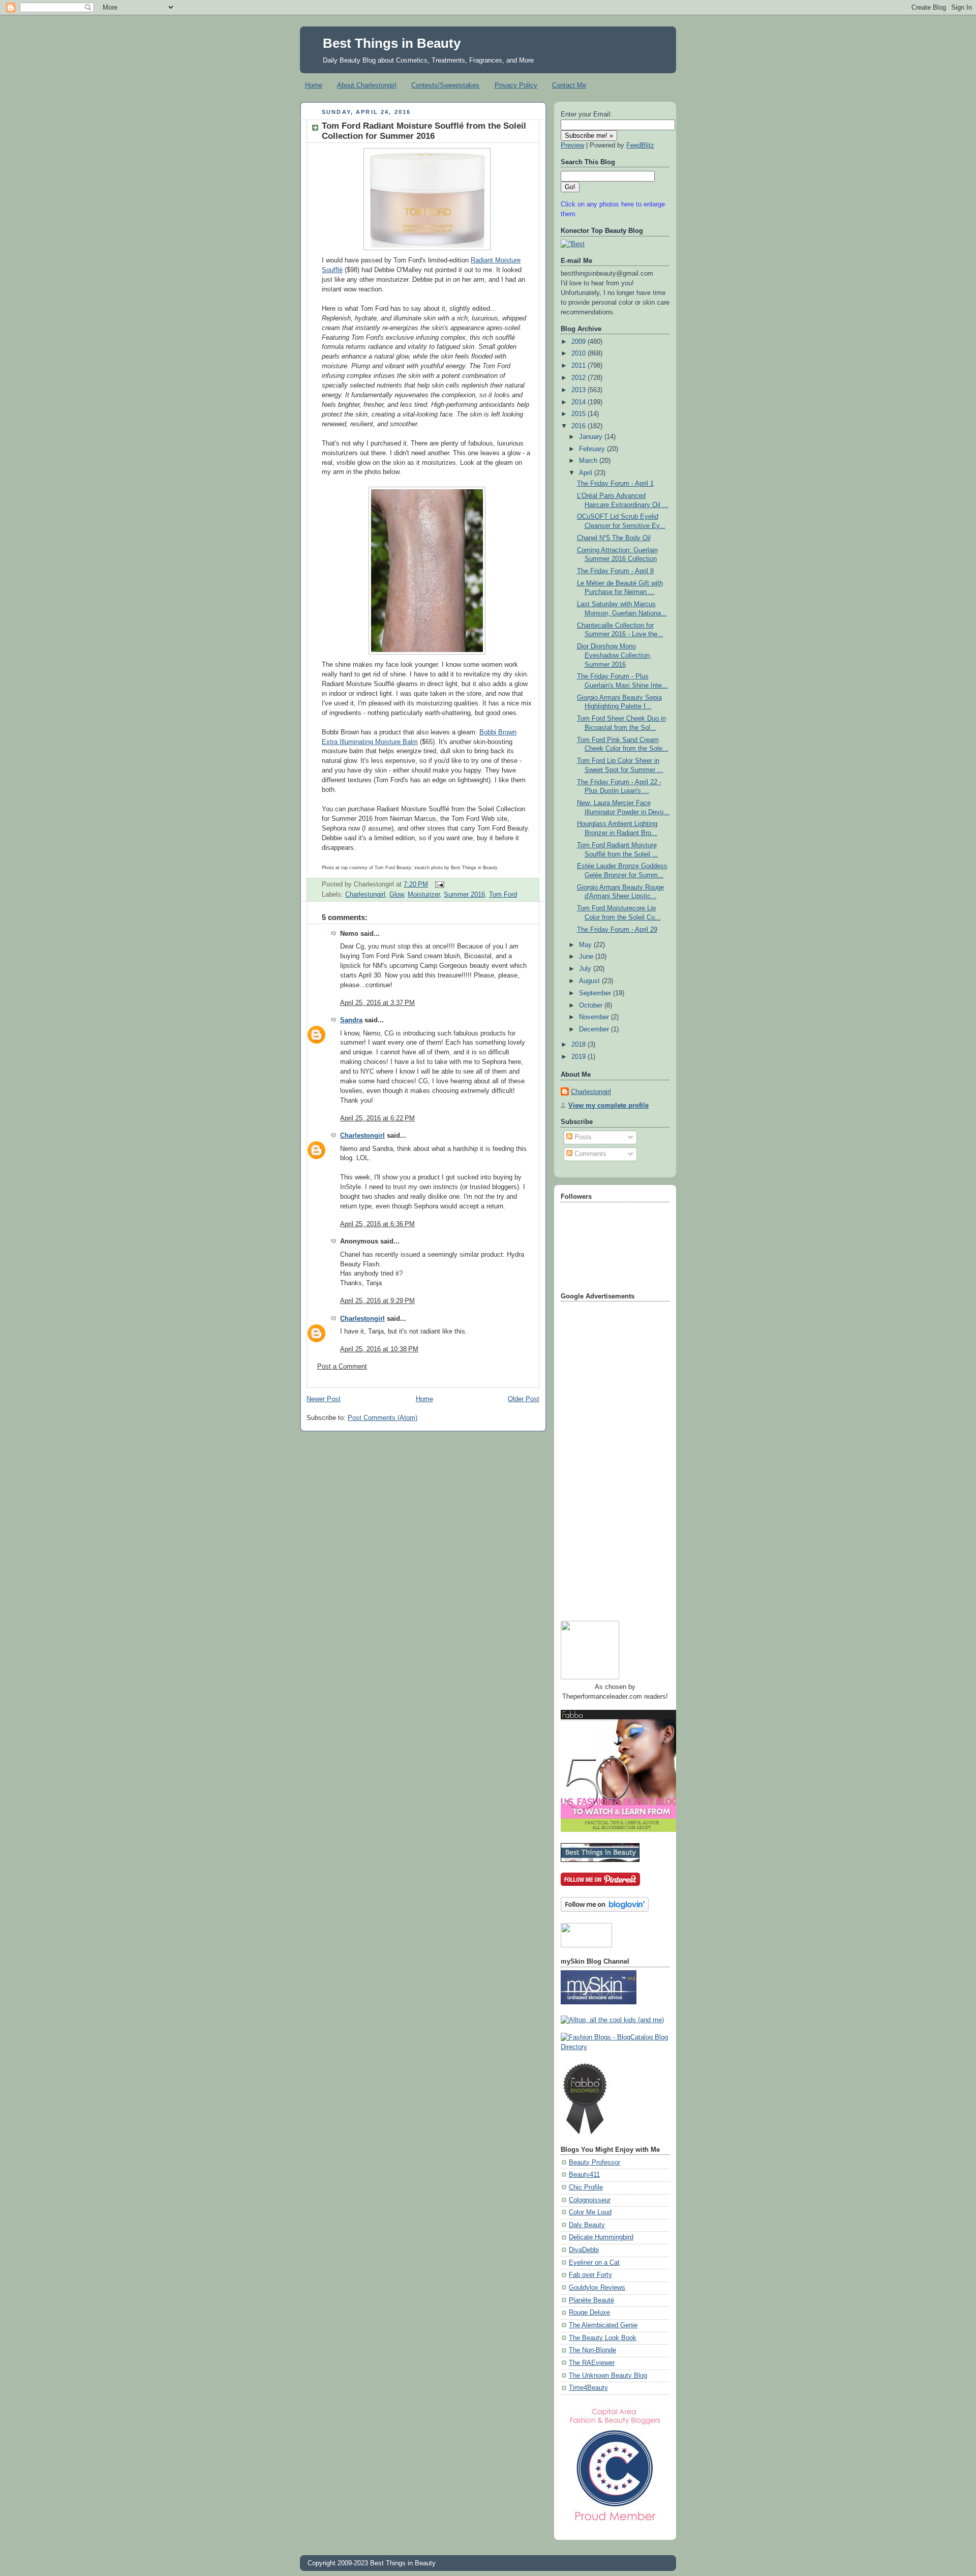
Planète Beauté (591, 2300)
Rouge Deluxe (589, 2313)
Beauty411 (584, 2175)
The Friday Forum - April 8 (615, 571)
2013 (579, 390)
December (595, 1029)
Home (314, 85)
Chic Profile (586, 2187)
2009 (579, 342)
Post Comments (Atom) (383, 1418)
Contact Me (569, 85)
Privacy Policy (516, 85)
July (586, 969)
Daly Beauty (587, 2225)
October (592, 1005)
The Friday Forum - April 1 (615, 484)
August (590, 981)
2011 (579, 366)
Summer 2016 (464, 895)
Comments (589, 1154)
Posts (582, 1137)
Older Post (524, 1399)
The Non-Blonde (592, 2350)
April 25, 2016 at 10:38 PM (379, 1349)
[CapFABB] (615, 2523)
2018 (579, 1045)
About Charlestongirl (367, 85)
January (592, 437)
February (593, 449)
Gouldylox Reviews (597, 2288)
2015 (579, 414)
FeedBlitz (640, 145)
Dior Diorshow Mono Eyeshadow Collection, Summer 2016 (614, 655)
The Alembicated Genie (603, 2325)
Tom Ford (503, 895)
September (596, 993)
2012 (579, 378)
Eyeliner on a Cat (594, 2263)
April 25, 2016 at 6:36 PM (377, 1224)
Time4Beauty (588, 2388)
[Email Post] (438, 884)
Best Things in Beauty (392, 43)
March (589, 461)
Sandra (351, 1020)
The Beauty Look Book (603, 2338)
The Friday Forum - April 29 (617, 930)
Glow (396, 895)
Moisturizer (424, 895)
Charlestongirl (365, 895)
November (595, 1017)
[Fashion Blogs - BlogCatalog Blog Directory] (615, 2047)
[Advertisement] (601, 1458)
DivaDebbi (584, 2250)
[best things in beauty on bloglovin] (605, 1910)
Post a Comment (342, 1367)
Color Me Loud (590, 2212)
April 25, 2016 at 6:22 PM (377, 1118)
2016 (579, 426)
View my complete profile (608, 1106)
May (586, 945)
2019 (579, 1057)
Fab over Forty (590, 2275)
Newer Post (324, 1399)
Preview (572, 145)
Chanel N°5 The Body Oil (614, 538)
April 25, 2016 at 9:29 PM (377, 1301)
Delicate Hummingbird (601, 2237)
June (587, 957)
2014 (579, 402)
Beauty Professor (594, 2163)
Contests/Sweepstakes (445, 85)
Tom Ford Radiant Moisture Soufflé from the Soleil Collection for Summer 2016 (424, 131)
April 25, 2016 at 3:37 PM (377, 1003)
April (587, 473)
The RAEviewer (592, 2363)
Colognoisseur (590, 2200)
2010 (579, 353)
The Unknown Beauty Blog (608, 2376)
